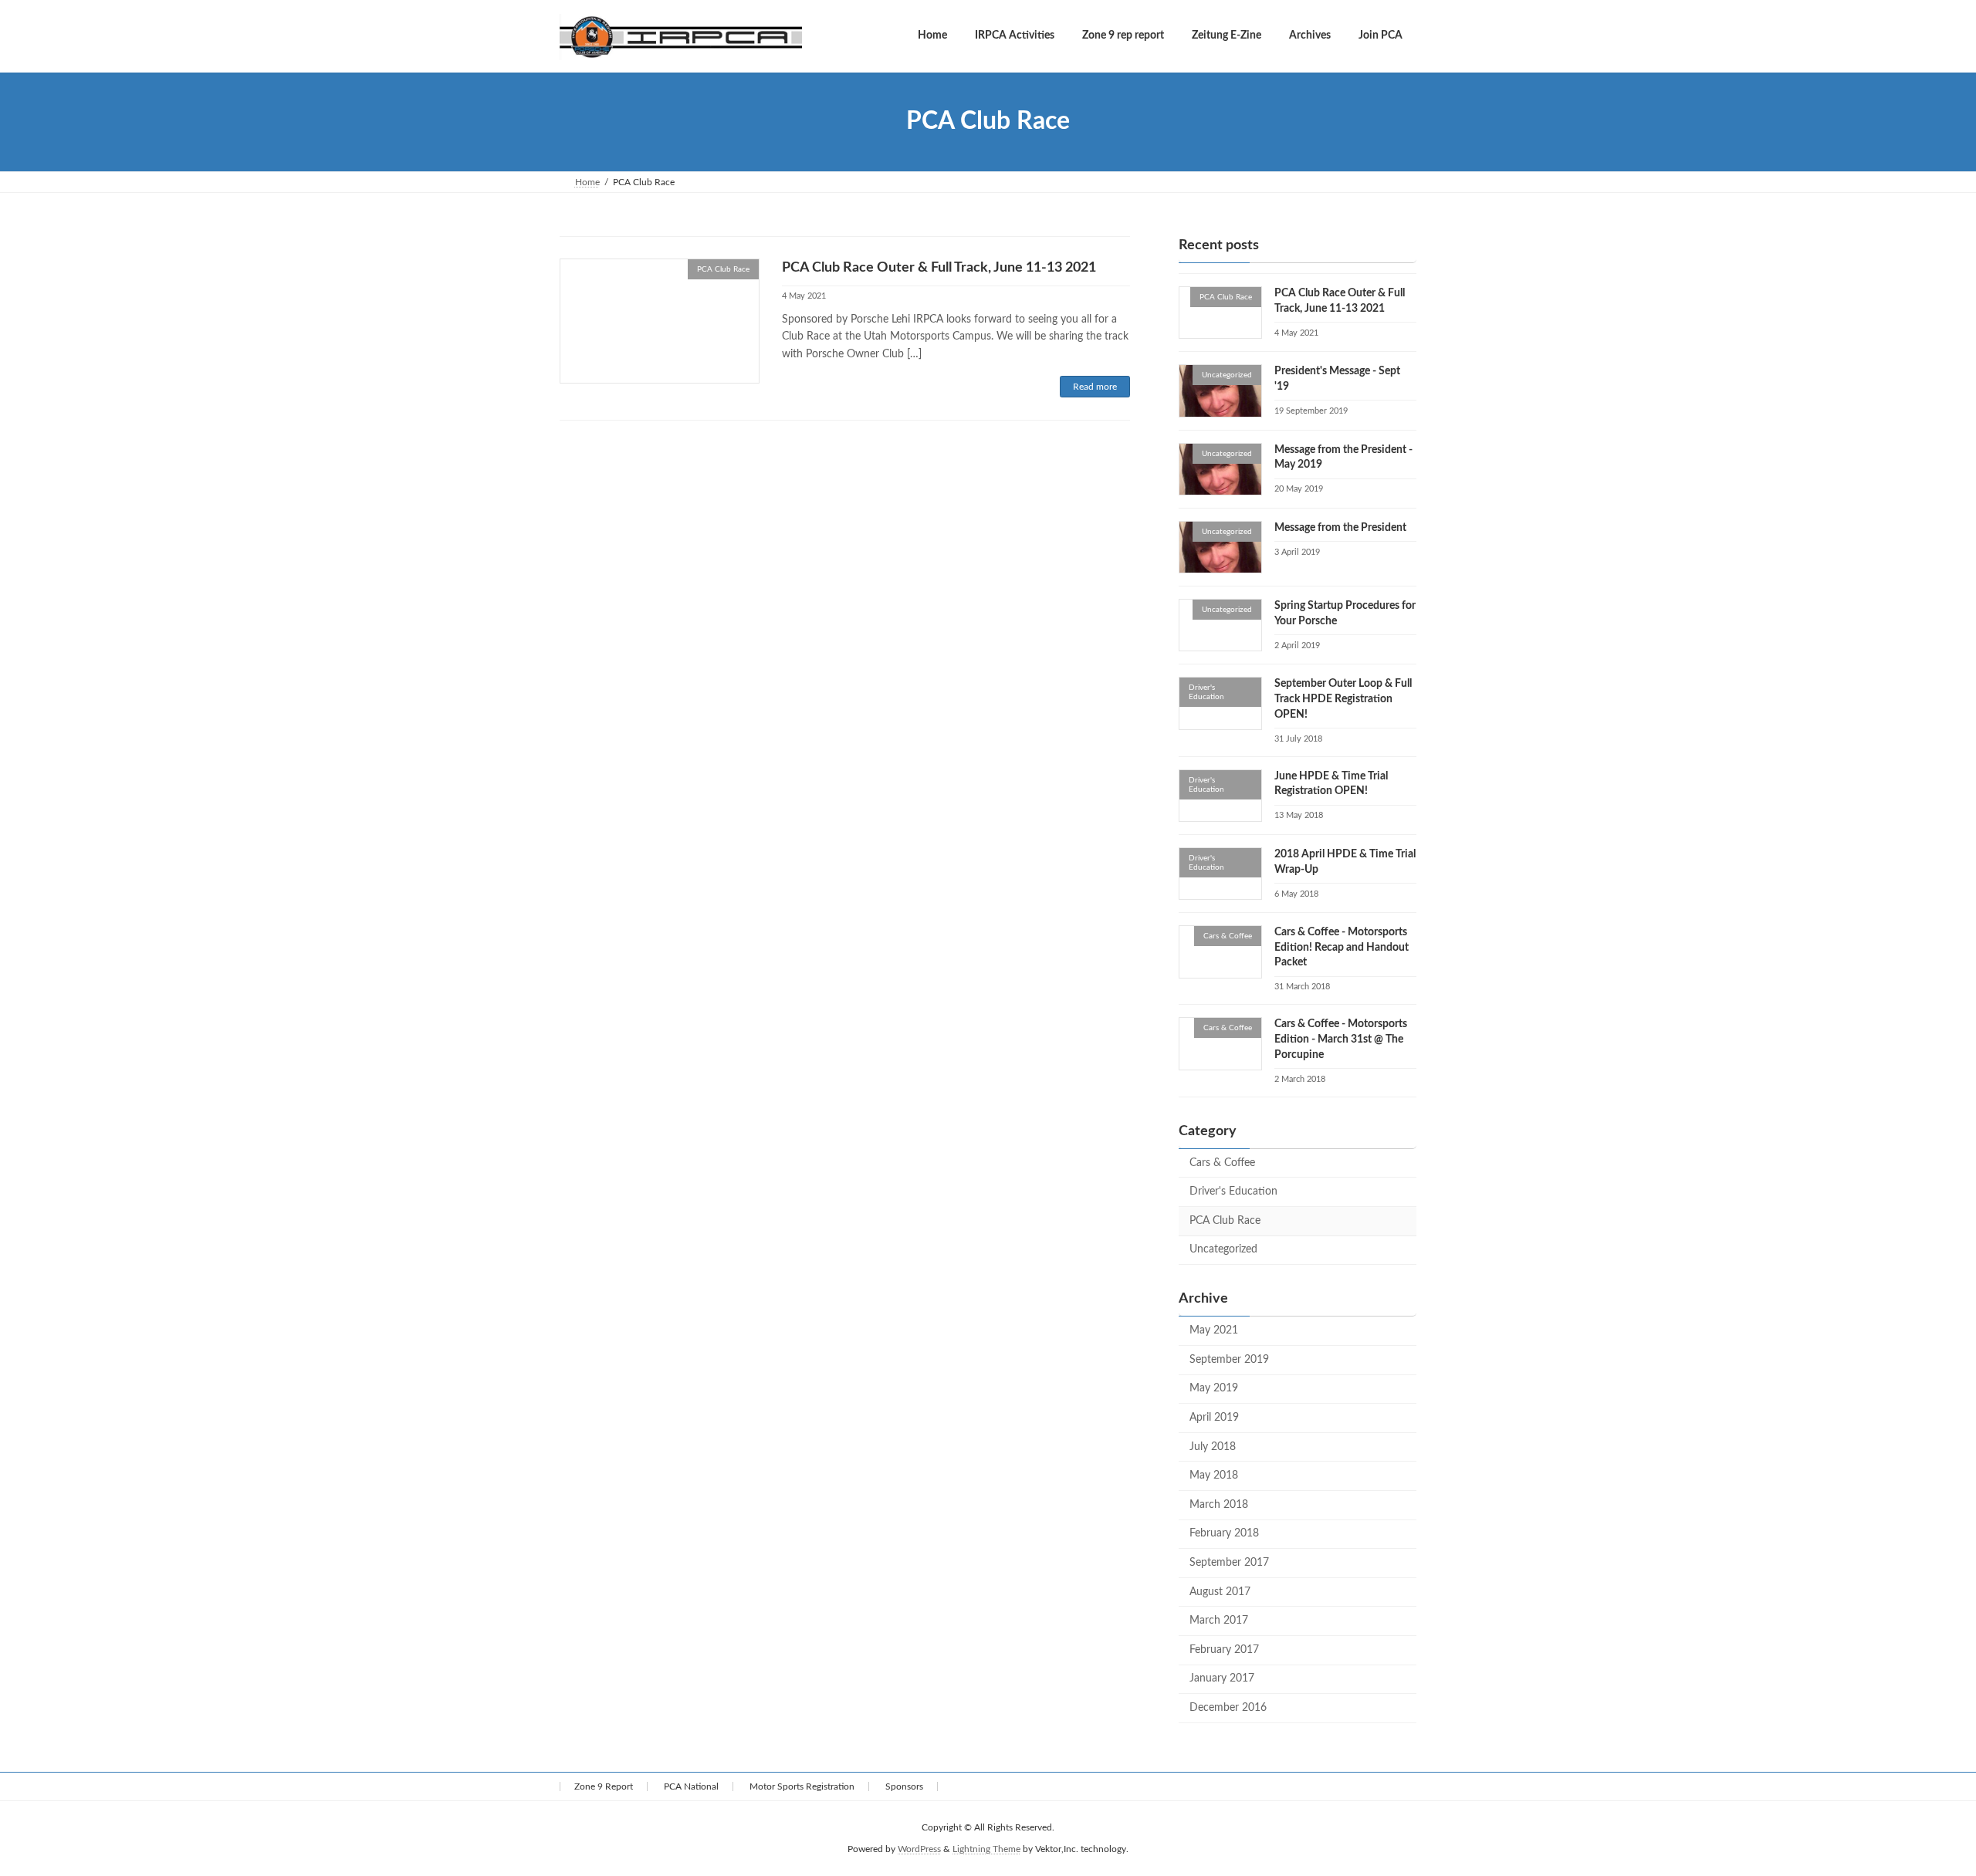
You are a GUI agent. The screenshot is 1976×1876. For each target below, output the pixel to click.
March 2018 (1219, 1504)
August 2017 (1220, 1591)
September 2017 (1229, 1563)
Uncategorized (1223, 1249)
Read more (1095, 387)
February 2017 (1224, 1649)
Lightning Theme (986, 1850)
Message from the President (1340, 527)
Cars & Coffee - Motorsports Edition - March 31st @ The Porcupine (1341, 1039)
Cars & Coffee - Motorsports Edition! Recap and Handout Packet (1342, 947)
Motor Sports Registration (802, 1786)
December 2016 (1228, 1707)
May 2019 (1214, 1388)
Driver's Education (1233, 1192)
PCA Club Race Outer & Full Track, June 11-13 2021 (939, 268)
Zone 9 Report (604, 1786)
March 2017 (1219, 1621)
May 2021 (1214, 1330)
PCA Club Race (1225, 1220)
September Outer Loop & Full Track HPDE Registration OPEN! (1343, 699)
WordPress (919, 1850)
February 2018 (1224, 1533)
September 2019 (1229, 1359)
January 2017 (1222, 1678)
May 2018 (1214, 1475)
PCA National (691, 1786)
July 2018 (1213, 1446)
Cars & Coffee (1222, 1162)
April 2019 (1214, 1418)
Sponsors (904, 1786)
